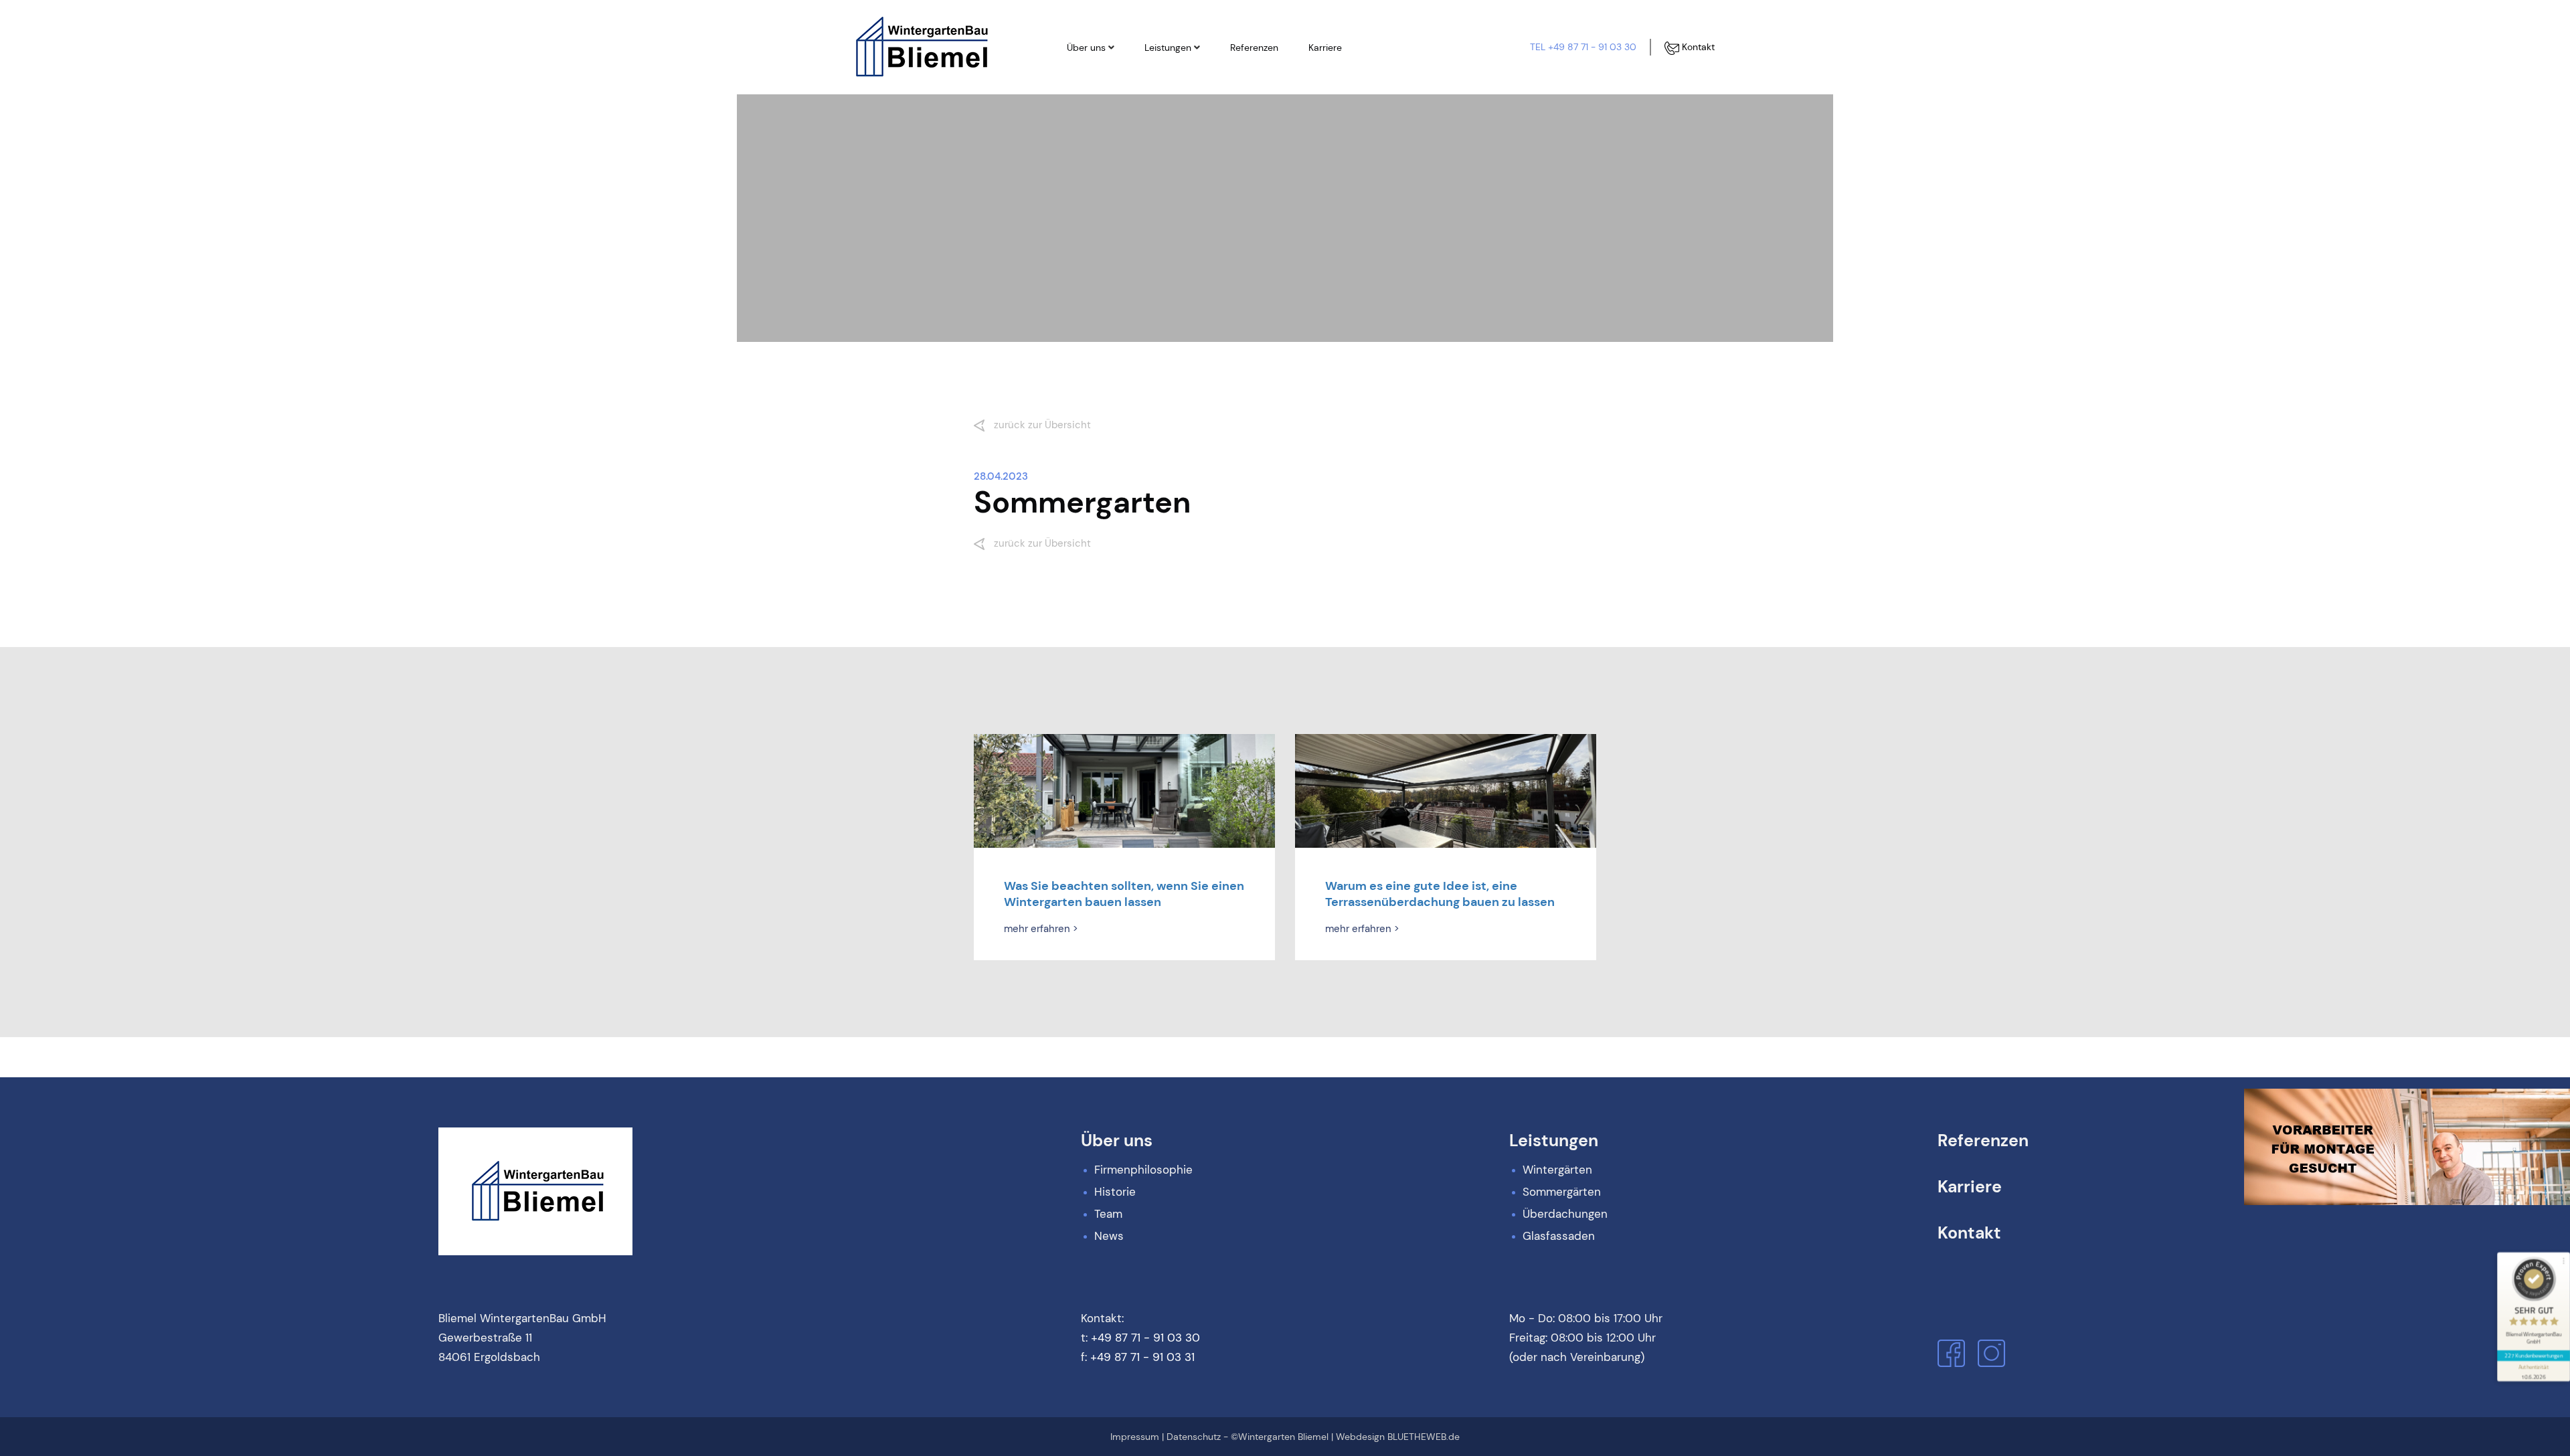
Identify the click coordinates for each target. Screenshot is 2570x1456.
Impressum (1135, 1437)
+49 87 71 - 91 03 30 (1145, 1338)
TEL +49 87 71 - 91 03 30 (1583, 47)
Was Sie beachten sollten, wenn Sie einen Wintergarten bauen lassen (1124, 894)
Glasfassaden (1188, 145)
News (1092, 145)
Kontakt (1697, 47)
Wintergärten (1186, 77)
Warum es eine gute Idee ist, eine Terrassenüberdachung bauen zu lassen (1440, 894)
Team (1092, 122)
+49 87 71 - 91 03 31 (1142, 1357)
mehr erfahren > (1041, 929)
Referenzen (1254, 48)
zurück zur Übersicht (1041, 425)
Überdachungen (1193, 122)
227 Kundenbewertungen (2533, 1355)
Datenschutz (1194, 1437)
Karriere (1325, 48)
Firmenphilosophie (1120, 77)
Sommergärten (1190, 100)
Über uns (1086, 48)
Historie (1097, 100)
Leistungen (1168, 48)
